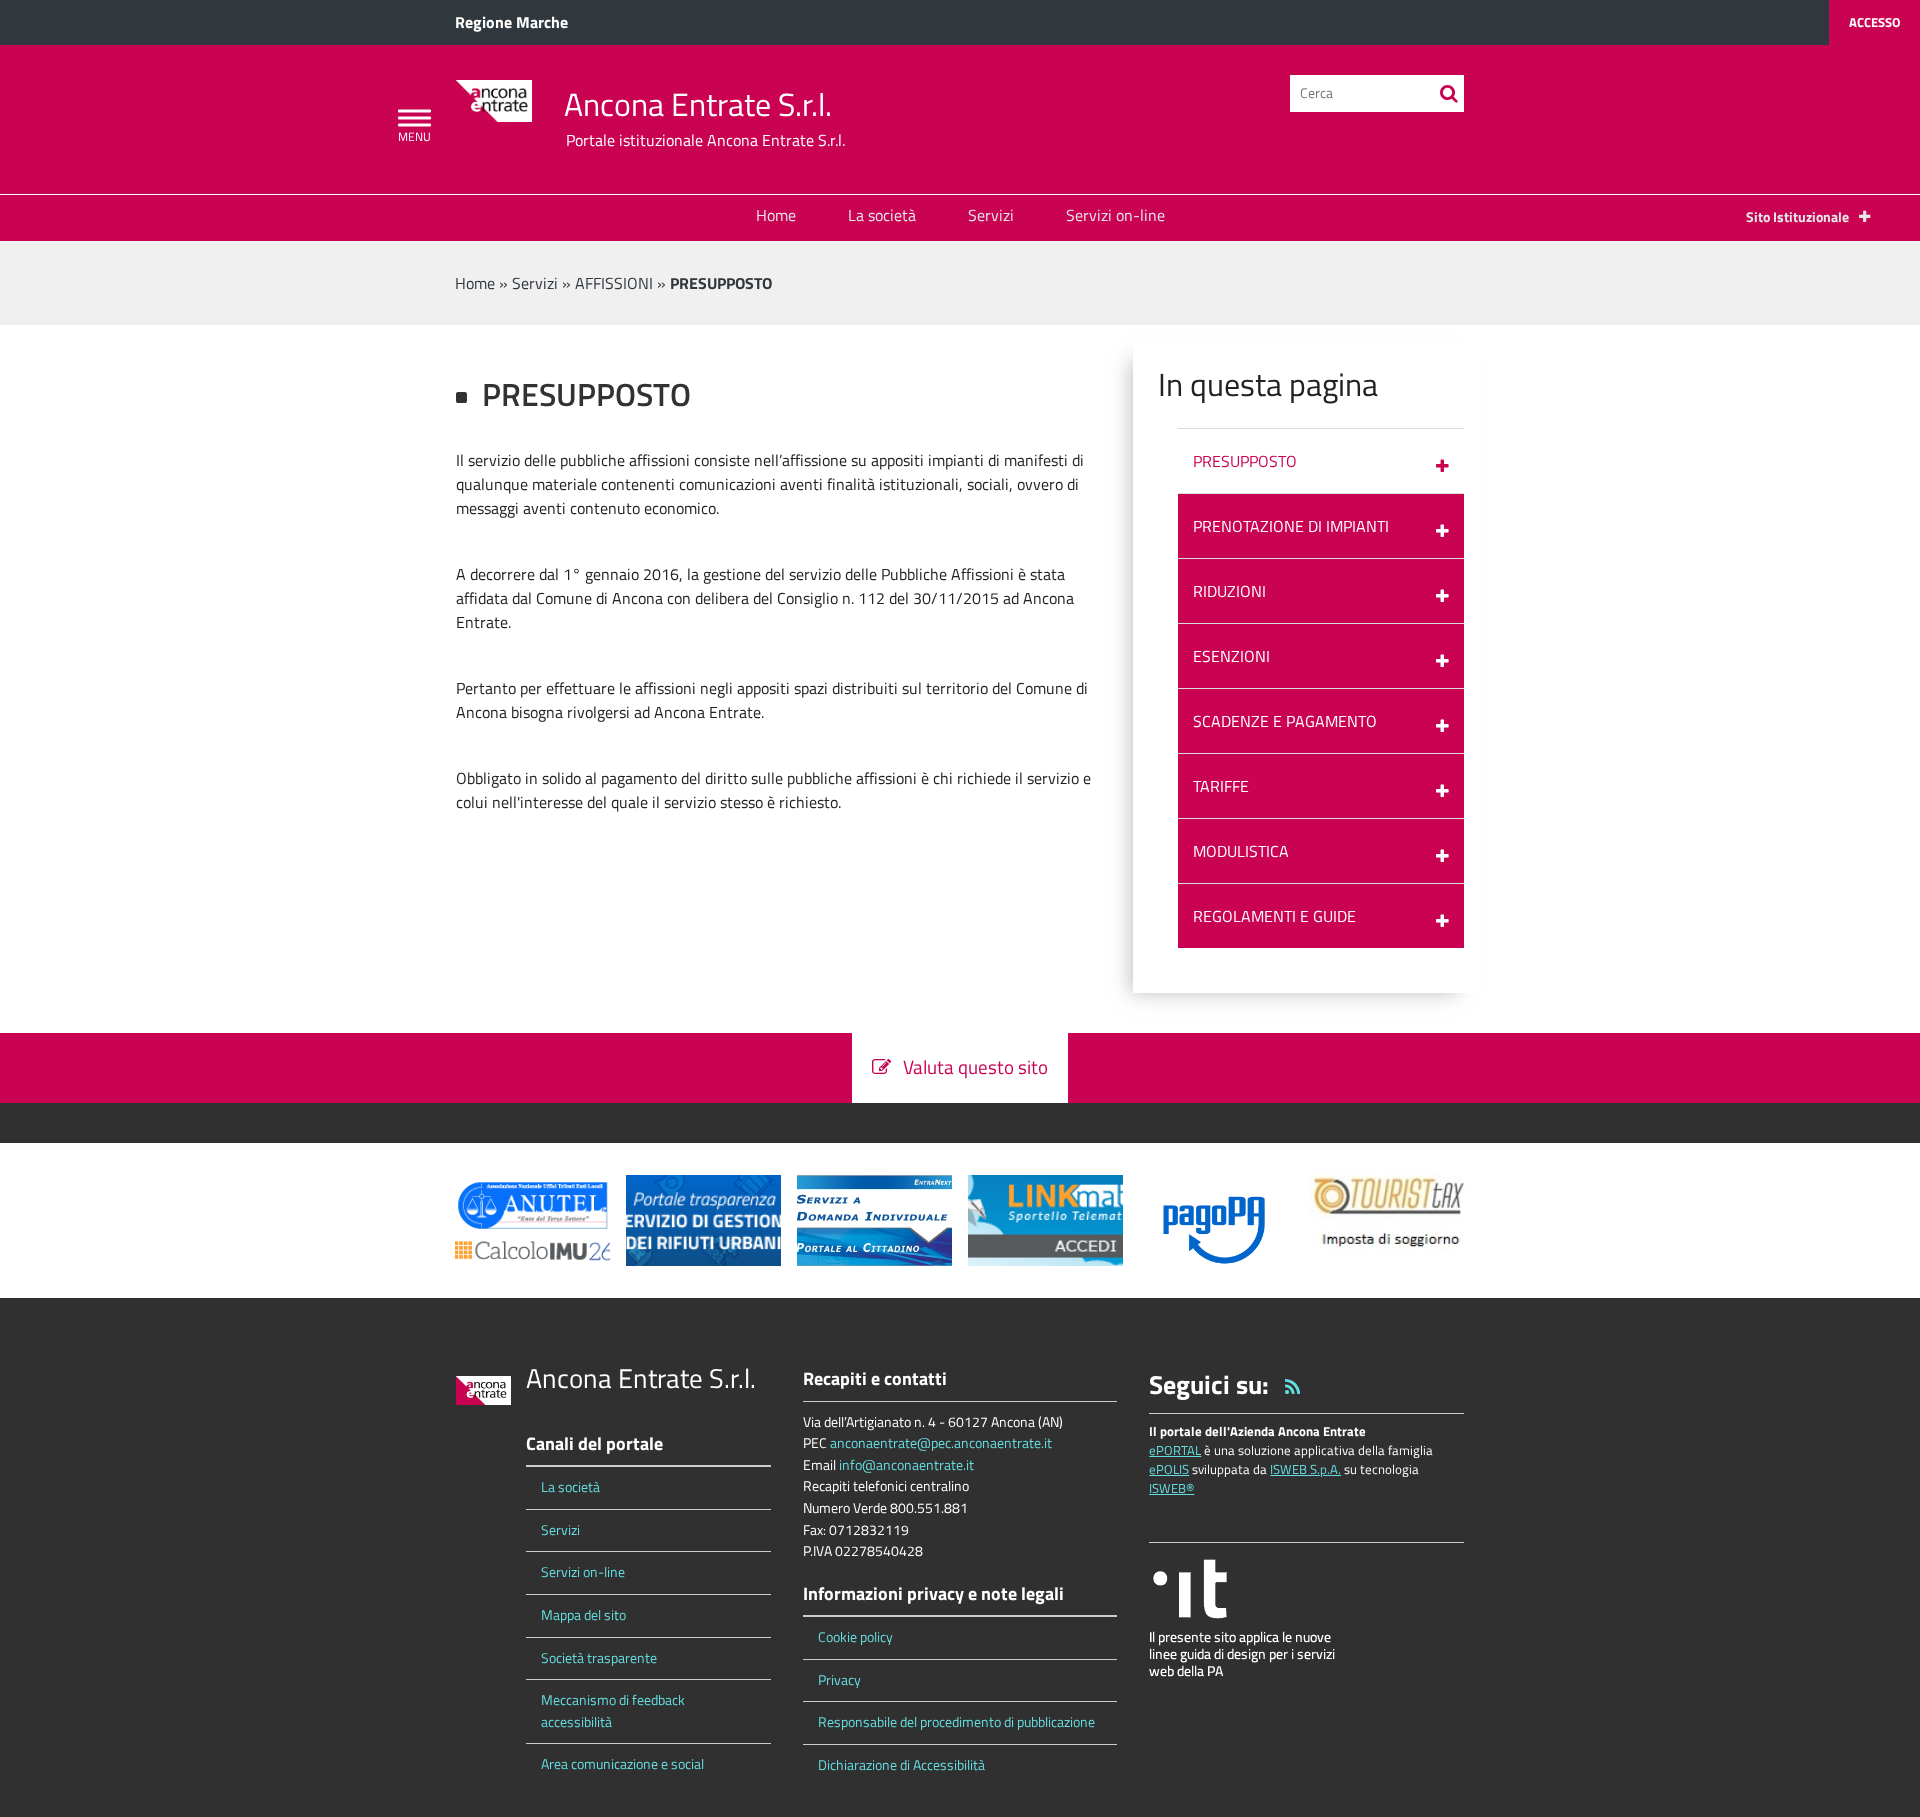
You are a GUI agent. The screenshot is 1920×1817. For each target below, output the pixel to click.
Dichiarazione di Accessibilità (901, 1765)
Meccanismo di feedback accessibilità (613, 1711)
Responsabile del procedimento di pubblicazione (956, 1722)
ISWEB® (1171, 1488)
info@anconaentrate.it (906, 1465)
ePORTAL (1175, 1450)
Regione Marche (511, 22)
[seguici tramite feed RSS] (1292, 1384)
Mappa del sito (583, 1615)
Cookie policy (855, 1637)
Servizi (991, 215)
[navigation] (414, 118)
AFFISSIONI (614, 283)
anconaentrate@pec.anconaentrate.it (941, 1443)
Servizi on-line (1115, 215)
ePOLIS (1169, 1469)
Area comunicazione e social (622, 1764)
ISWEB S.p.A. (1305, 1469)
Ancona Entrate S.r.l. (698, 104)
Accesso (1874, 22)
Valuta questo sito (969, 1066)
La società (882, 215)
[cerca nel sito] (1449, 93)
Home (776, 215)
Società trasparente (599, 1658)
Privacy (839, 1680)
